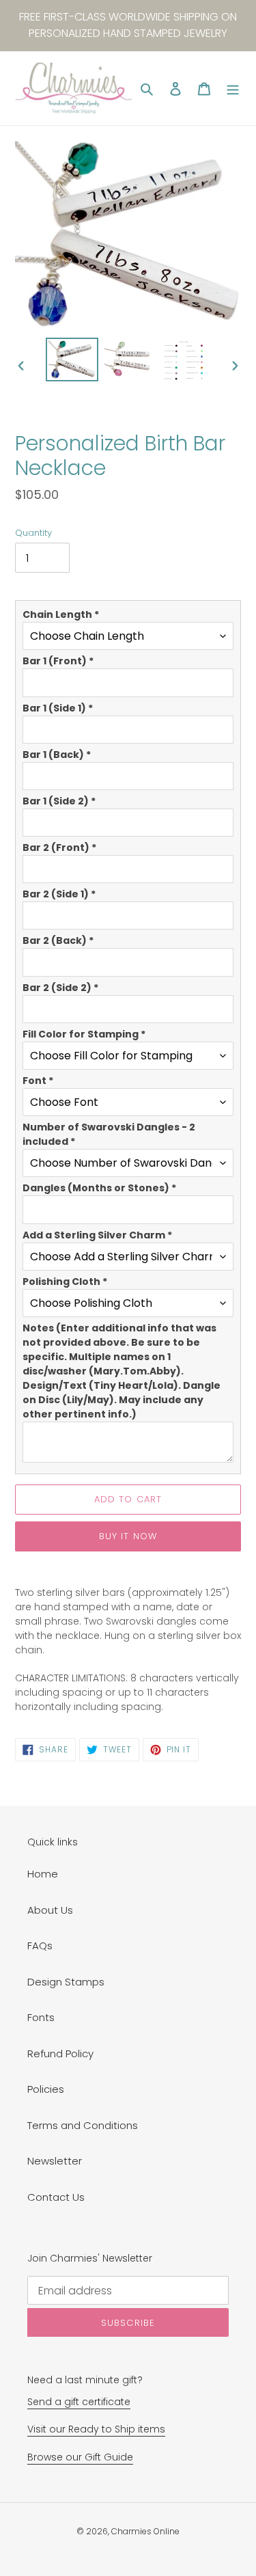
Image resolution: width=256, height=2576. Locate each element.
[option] (72, 360)
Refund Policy (60, 2053)
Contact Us (56, 2197)
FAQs (40, 1945)
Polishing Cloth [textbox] (65, 1282)
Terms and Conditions (83, 2125)
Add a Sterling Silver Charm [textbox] (97, 1235)
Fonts (41, 2017)
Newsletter (55, 2161)
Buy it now (128, 1536)
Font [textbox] (38, 1081)
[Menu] (233, 89)
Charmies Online (145, 2531)
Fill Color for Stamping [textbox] (84, 1034)
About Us (50, 1910)
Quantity (33, 533)
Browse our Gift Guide (80, 2457)
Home (43, 1874)
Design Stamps (66, 1982)
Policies (46, 2089)
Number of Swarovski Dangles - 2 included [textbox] (109, 1134)
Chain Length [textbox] (61, 614)
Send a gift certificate (79, 2402)
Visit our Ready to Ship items (96, 2429)
